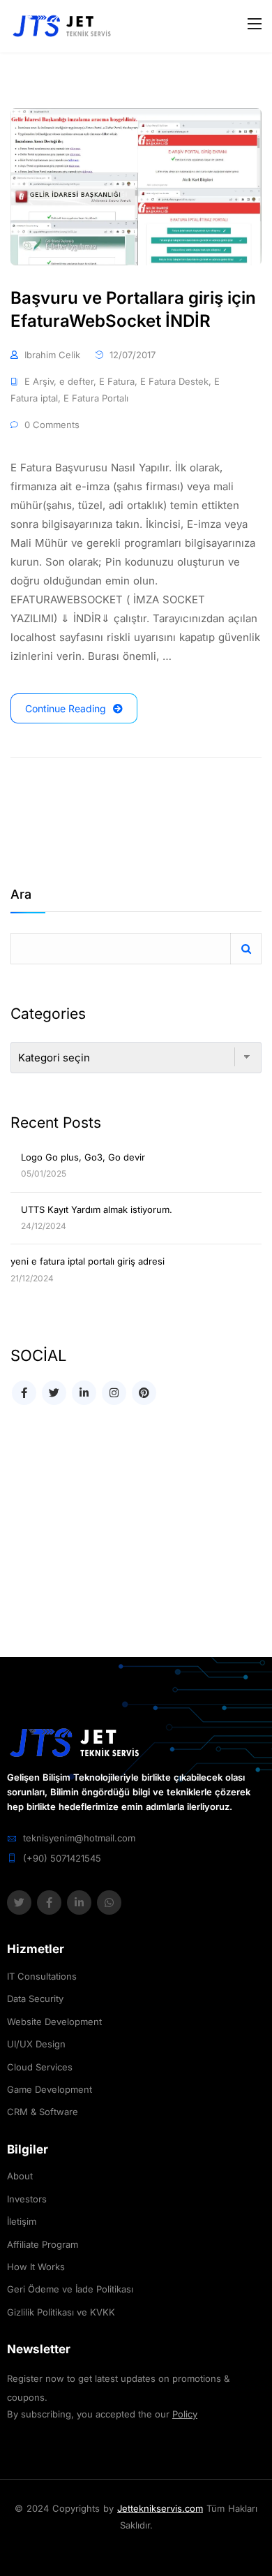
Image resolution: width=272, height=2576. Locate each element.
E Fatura (117, 381)
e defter (76, 381)
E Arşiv (39, 381)
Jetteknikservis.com (160, 2508)
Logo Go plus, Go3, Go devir (83, 1157)
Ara (21, 895)
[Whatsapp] (109, 1902)
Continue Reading (66, 708)
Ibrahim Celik (52, 355)
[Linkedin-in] (79, 1902)
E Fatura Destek (174, 381)
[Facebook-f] (49, 1902)
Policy (185, 2414)
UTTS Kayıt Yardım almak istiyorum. (97, 1209)
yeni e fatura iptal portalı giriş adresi (88, 1261)
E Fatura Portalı (96, 398)
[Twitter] (19, 1902)
